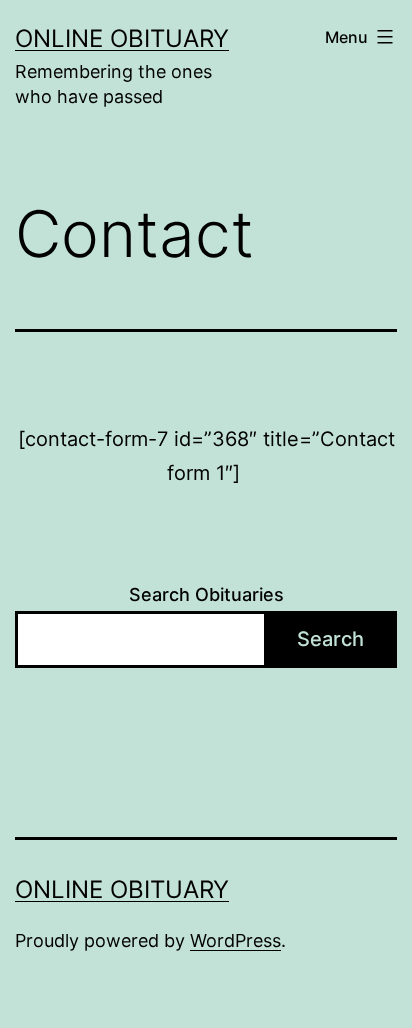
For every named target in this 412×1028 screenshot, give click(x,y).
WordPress (235, 940)
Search (330, 639)
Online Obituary (122, 38)
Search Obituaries (206, 594)
